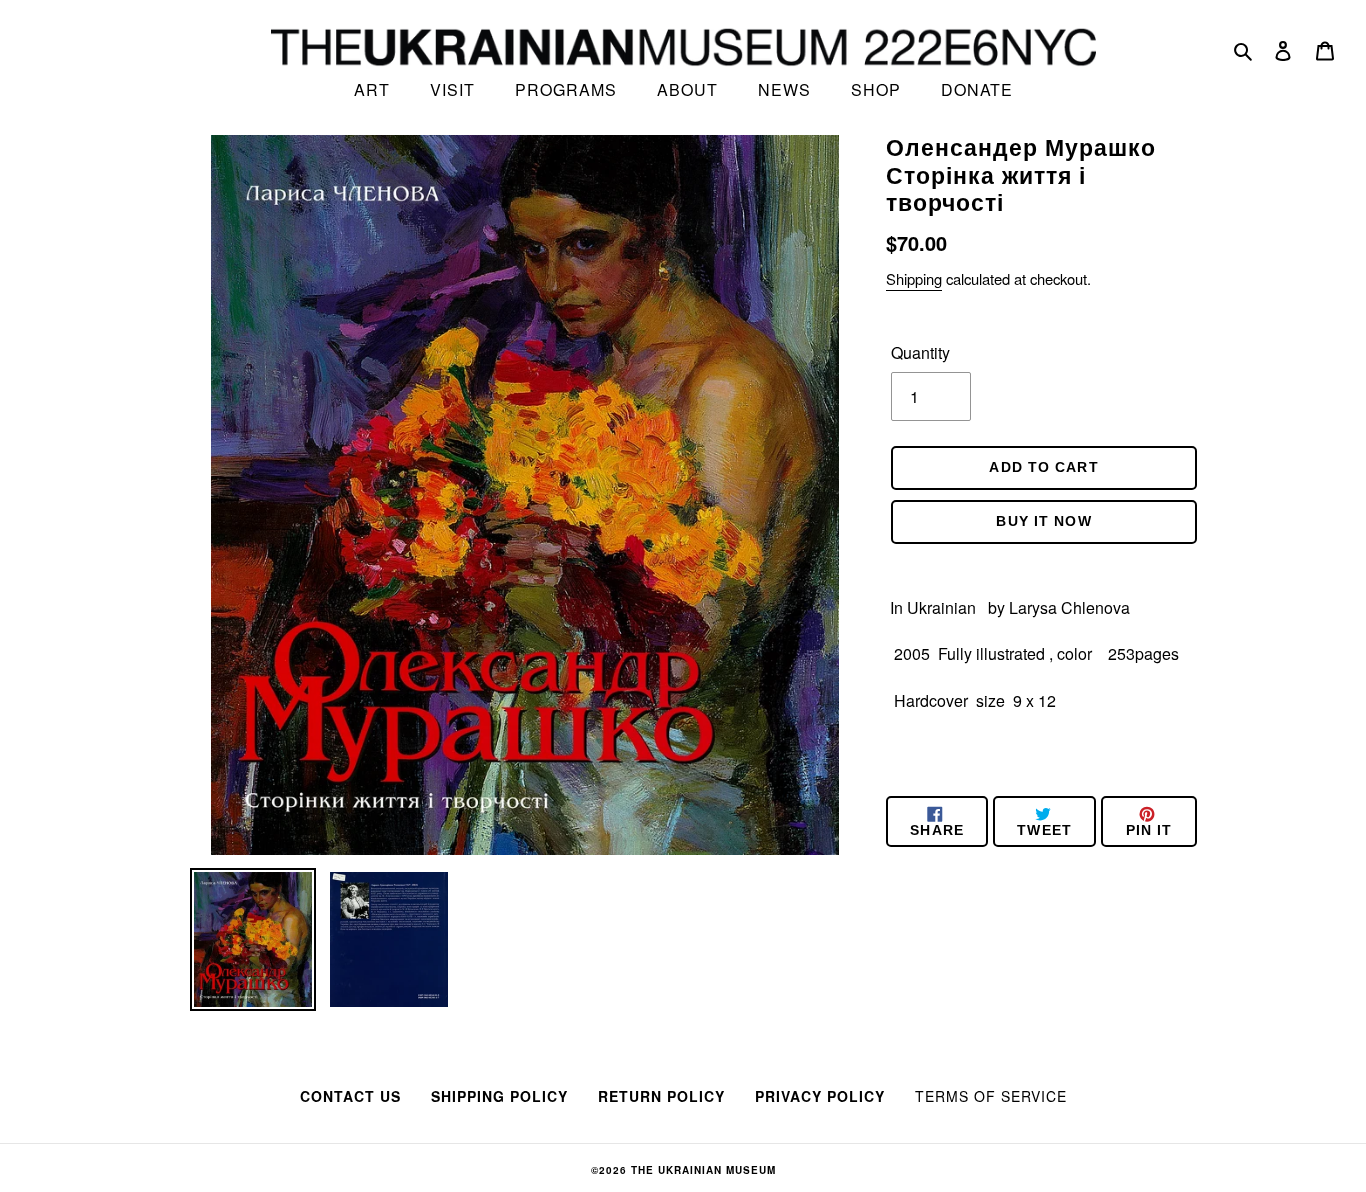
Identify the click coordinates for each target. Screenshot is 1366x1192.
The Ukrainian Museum (703, 1170)
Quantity (920, 352)
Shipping (914, 278)
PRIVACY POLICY (820, 1096)
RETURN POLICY (661, 1096)
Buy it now (1043, 521)
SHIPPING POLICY (499, 1096)
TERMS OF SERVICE (991, 1096)
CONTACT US (350, 1096)
